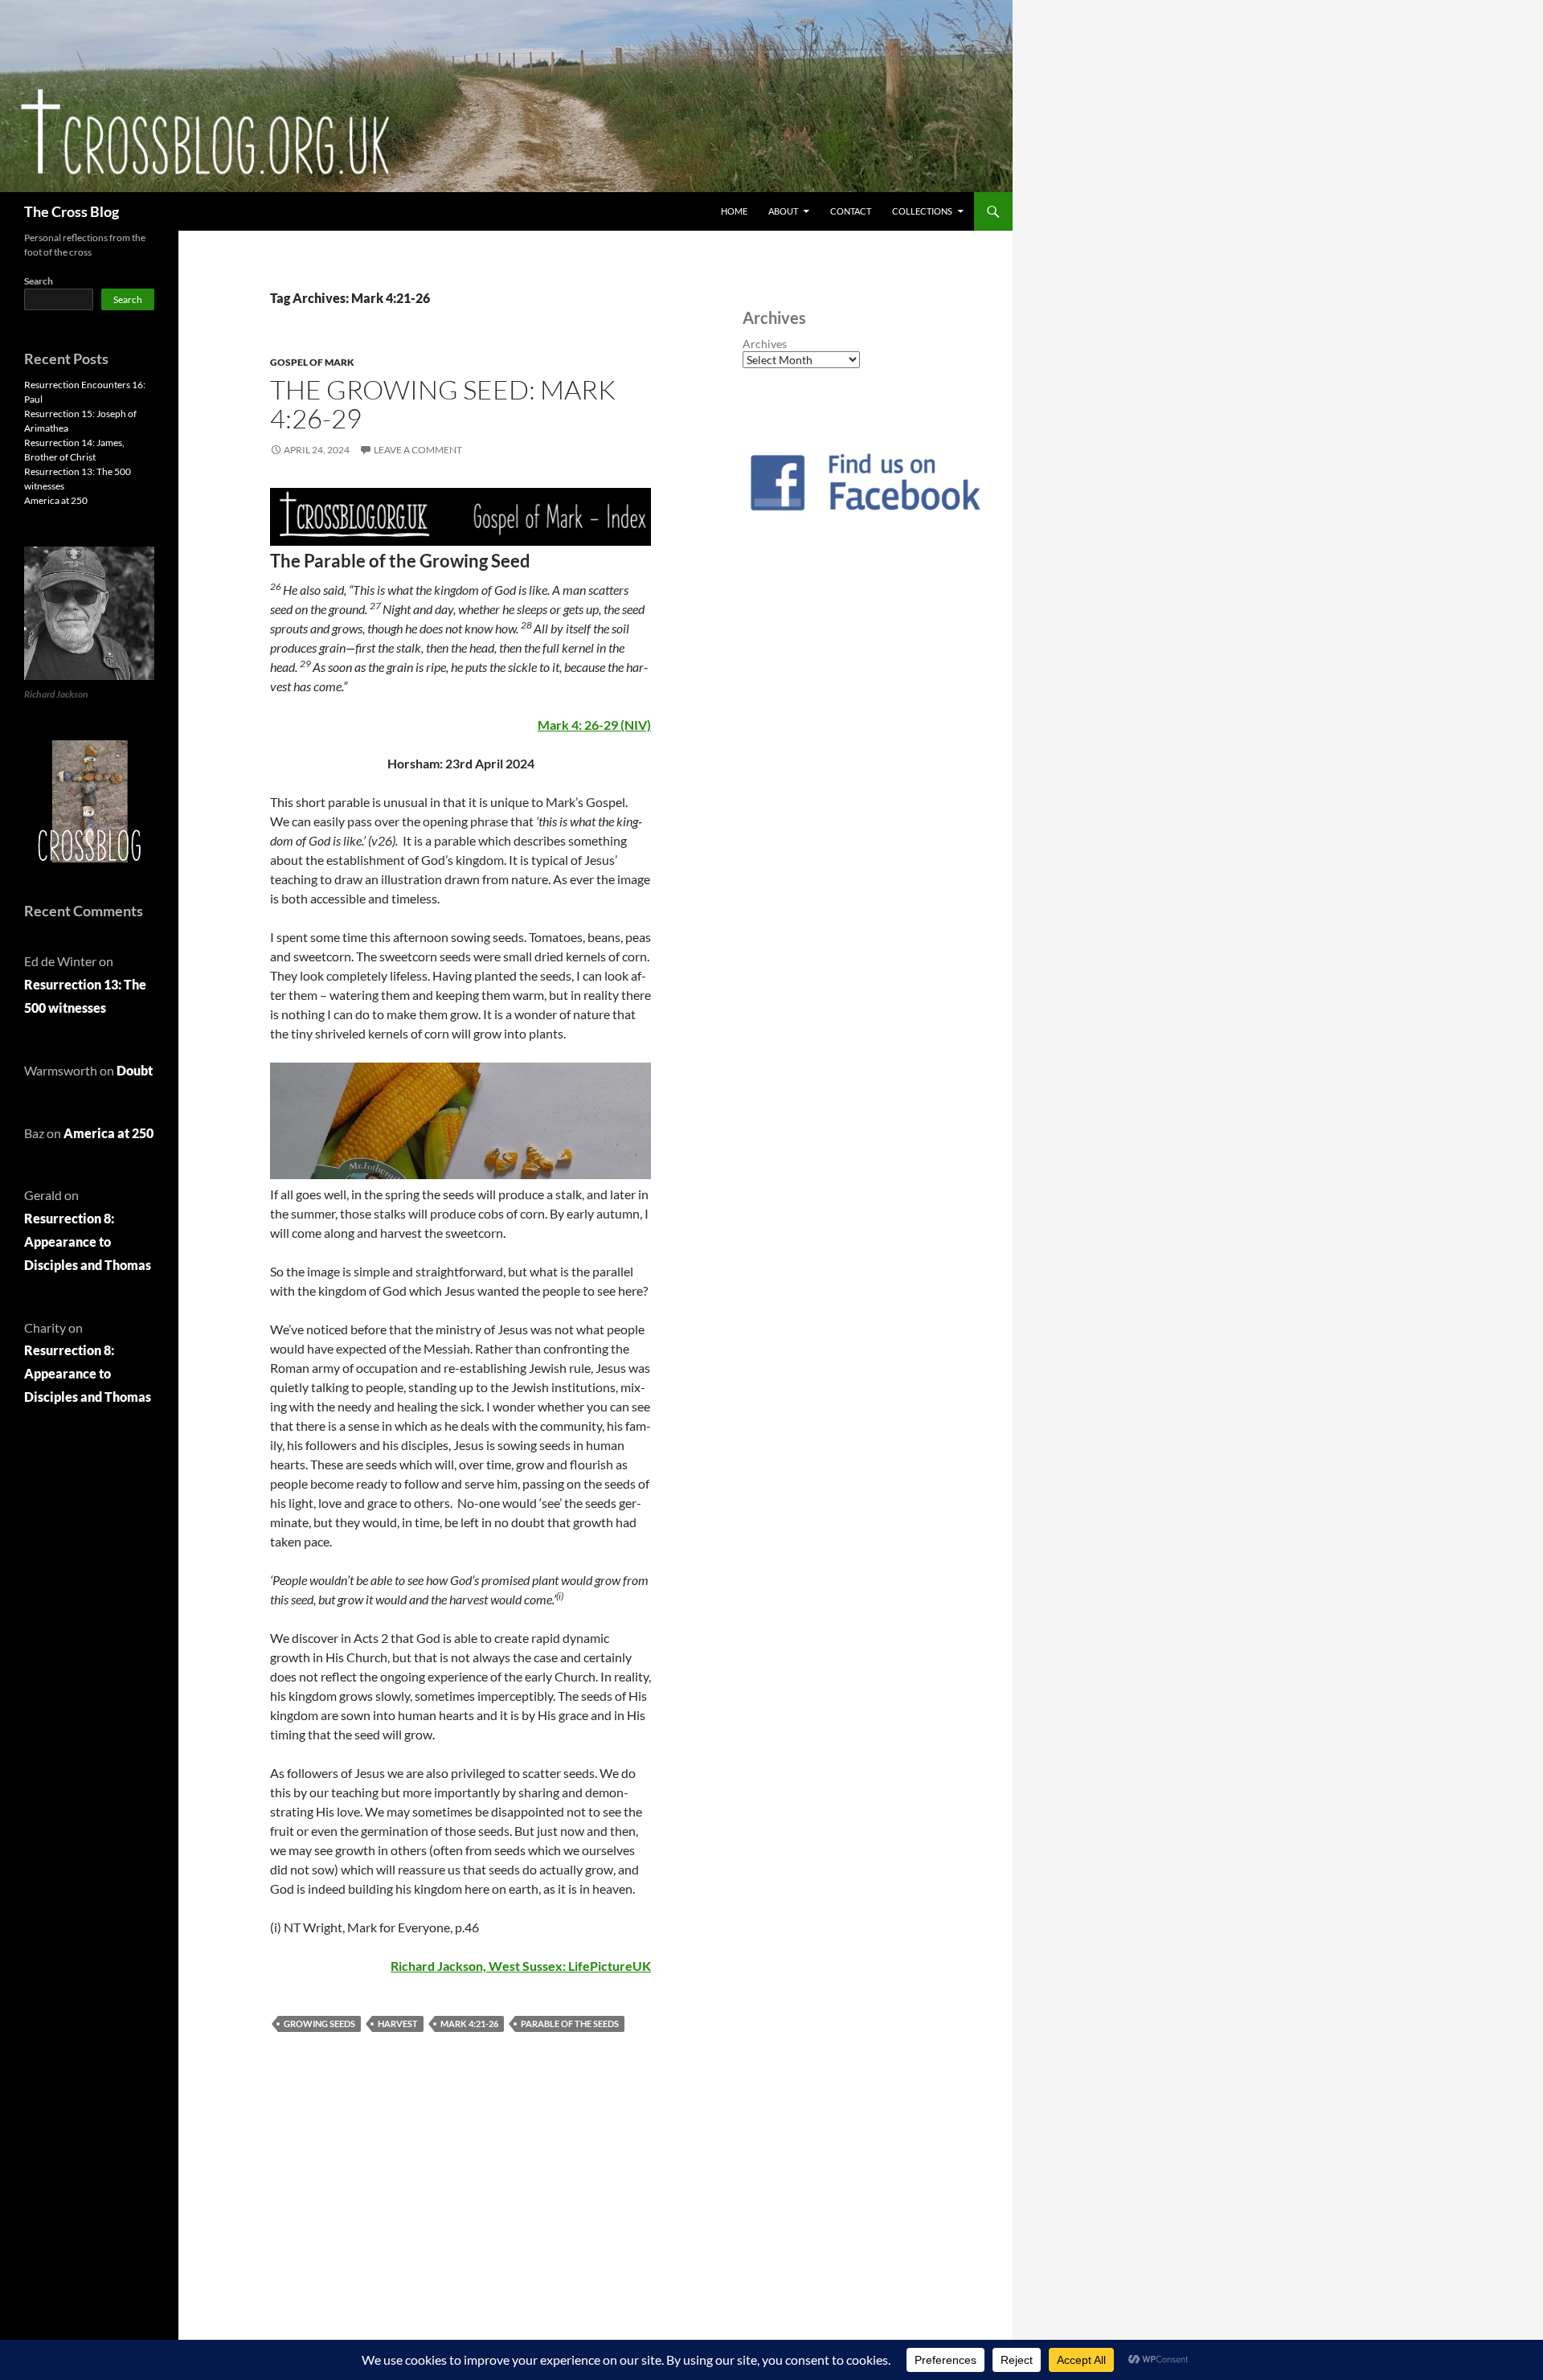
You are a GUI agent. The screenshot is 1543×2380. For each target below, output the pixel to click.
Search (39, 281)
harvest (398, 2024)
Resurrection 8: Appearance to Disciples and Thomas (88, 1241)
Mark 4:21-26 (469, 2024)
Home (734, 211)
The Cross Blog (72, 211)
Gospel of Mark (312, 362)
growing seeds (319, 2024)
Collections (922, 211)
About (783, 211)
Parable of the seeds (570, 2024)
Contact (851, 211)
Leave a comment (418, 450)
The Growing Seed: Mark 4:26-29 (443, 404)
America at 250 (56, 500)
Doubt (135, 1070)
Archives (765, 344)
